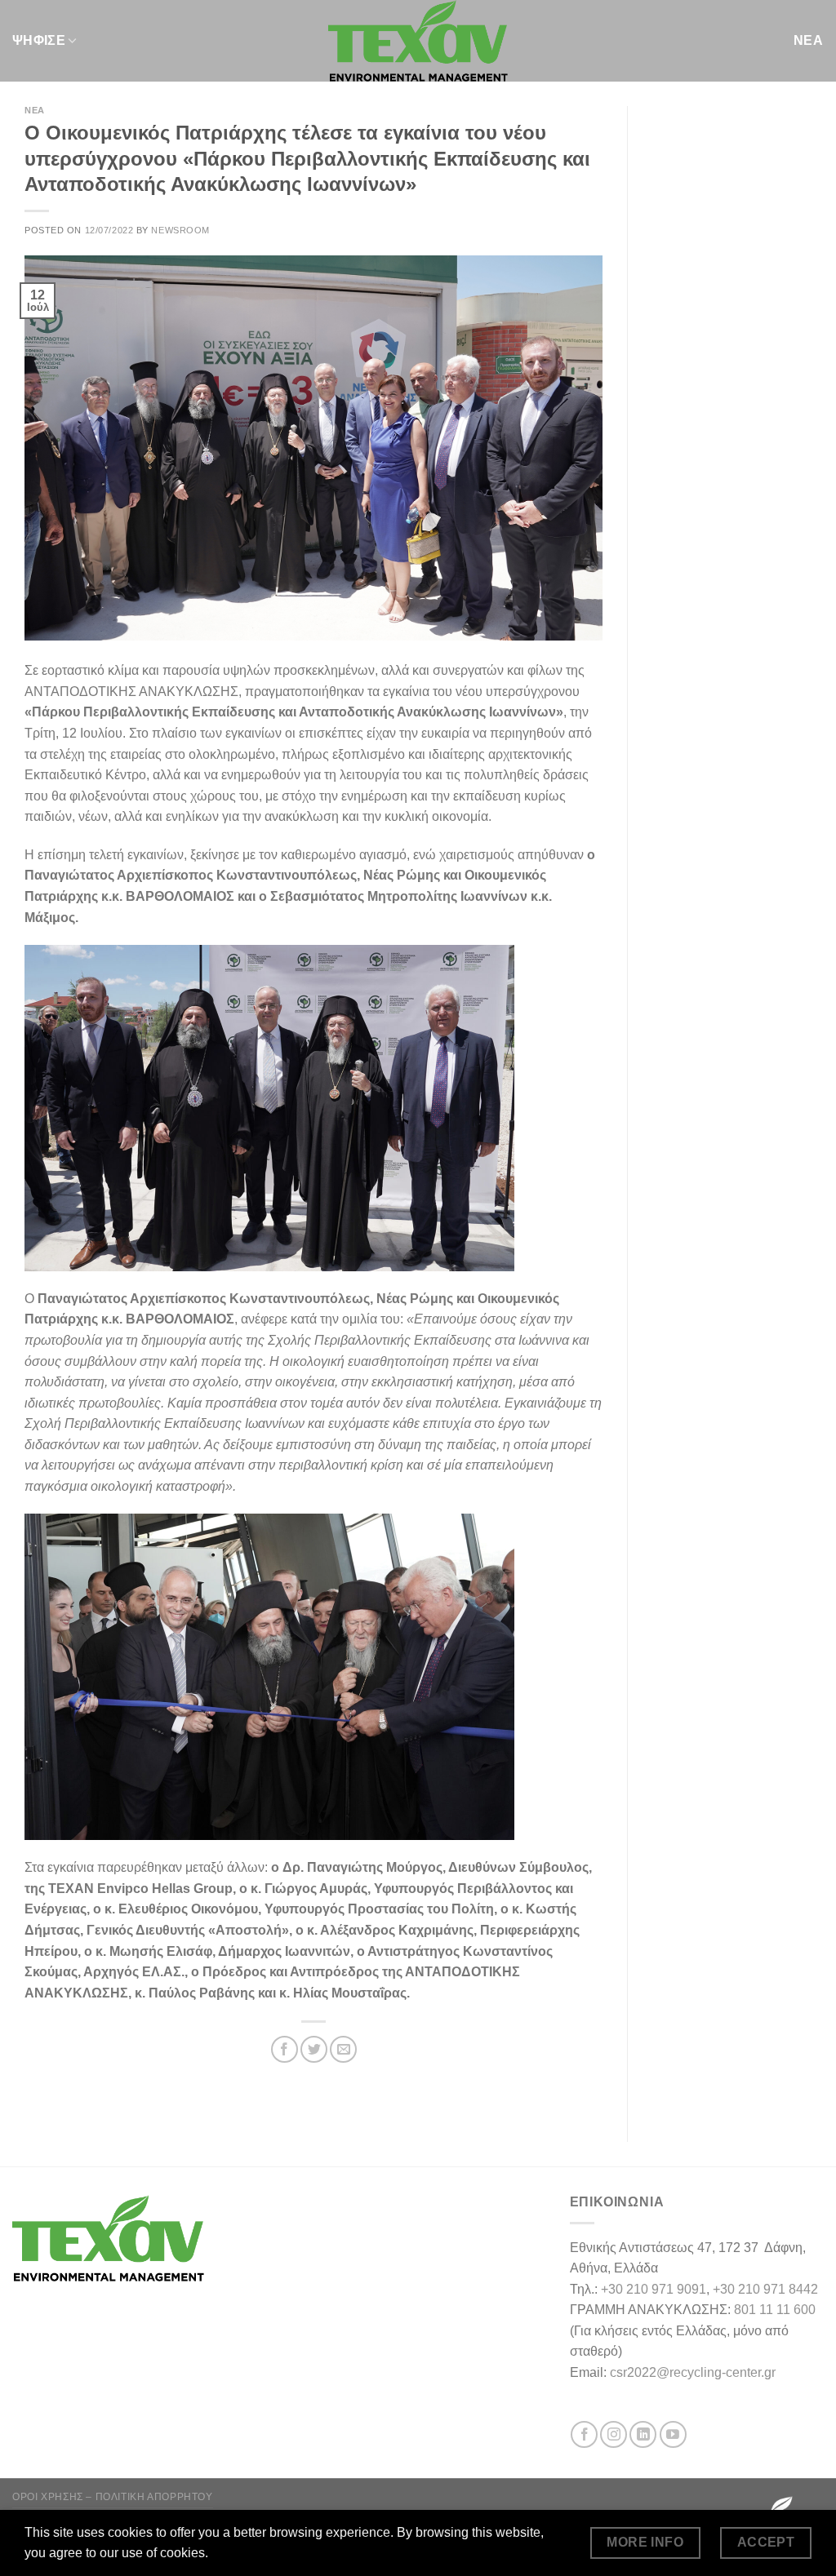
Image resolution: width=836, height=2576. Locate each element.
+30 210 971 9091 (654, 2289)
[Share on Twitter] (314, 2049)
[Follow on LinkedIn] (643, 2434)
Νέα (35, 110)
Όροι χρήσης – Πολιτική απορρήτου (113, 2497)
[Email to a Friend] (343, 2049)
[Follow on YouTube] (673, 2434)
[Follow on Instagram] (614, 2434)
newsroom (180, 230)
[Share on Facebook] (285, 2049)
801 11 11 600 (775, 2310)
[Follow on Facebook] (584, 2434)
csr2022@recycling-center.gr (693, 2372)
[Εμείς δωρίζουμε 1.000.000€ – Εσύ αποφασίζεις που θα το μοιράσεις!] (418, 41)
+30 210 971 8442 (765, 2289)
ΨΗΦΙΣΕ (39, 40)
